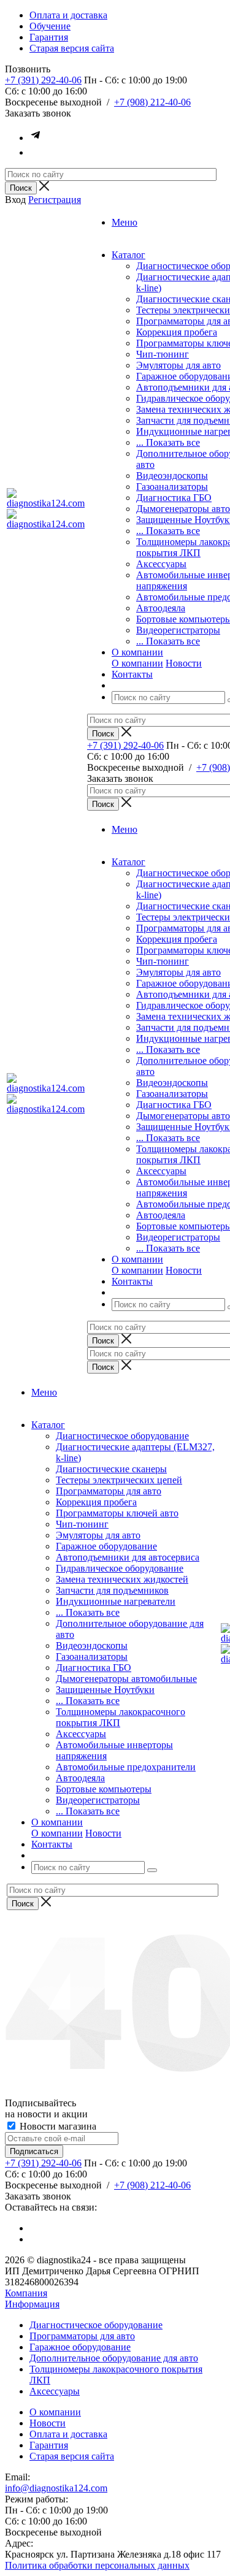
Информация (32, 2304)
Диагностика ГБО (174, 498)
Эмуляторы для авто (178, 365)
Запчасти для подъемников (112, 1590)
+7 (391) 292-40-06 (43, 80)
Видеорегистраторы (178, 630)
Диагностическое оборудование (122, 1436)
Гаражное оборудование (106, 1546)
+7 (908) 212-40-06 (152, 102)
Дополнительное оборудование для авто (114, 2358)
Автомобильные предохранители (126, 1767)
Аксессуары (161, 564)
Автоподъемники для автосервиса (128, 1557)
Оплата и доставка (68, 2434)
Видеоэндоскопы (172, 476)
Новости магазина (57, 2126)
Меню (125, 222)
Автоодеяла (161, 608)
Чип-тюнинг (163, 354)
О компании (137, 663)
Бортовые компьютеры (104, 1789)
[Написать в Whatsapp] (36, 152)
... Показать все (168, 442)
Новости (184, 663)
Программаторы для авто (109, 1491)
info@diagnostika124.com (56, 2488)
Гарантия (49, 2445)
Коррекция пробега (177, 332)
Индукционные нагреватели (116, 1601)
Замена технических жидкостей (122, 1579)
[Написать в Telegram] (36, 138)
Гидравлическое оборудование (120, 1568)
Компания (26, 2293)
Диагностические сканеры (111, 1469)
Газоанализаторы (172, 487)
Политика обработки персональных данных (97, 2565)
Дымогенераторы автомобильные (126, 1679)
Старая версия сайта (72, 2456)
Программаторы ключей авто (117, 1513)
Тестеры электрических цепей (119, 1480)
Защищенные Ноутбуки (105, 1690)
